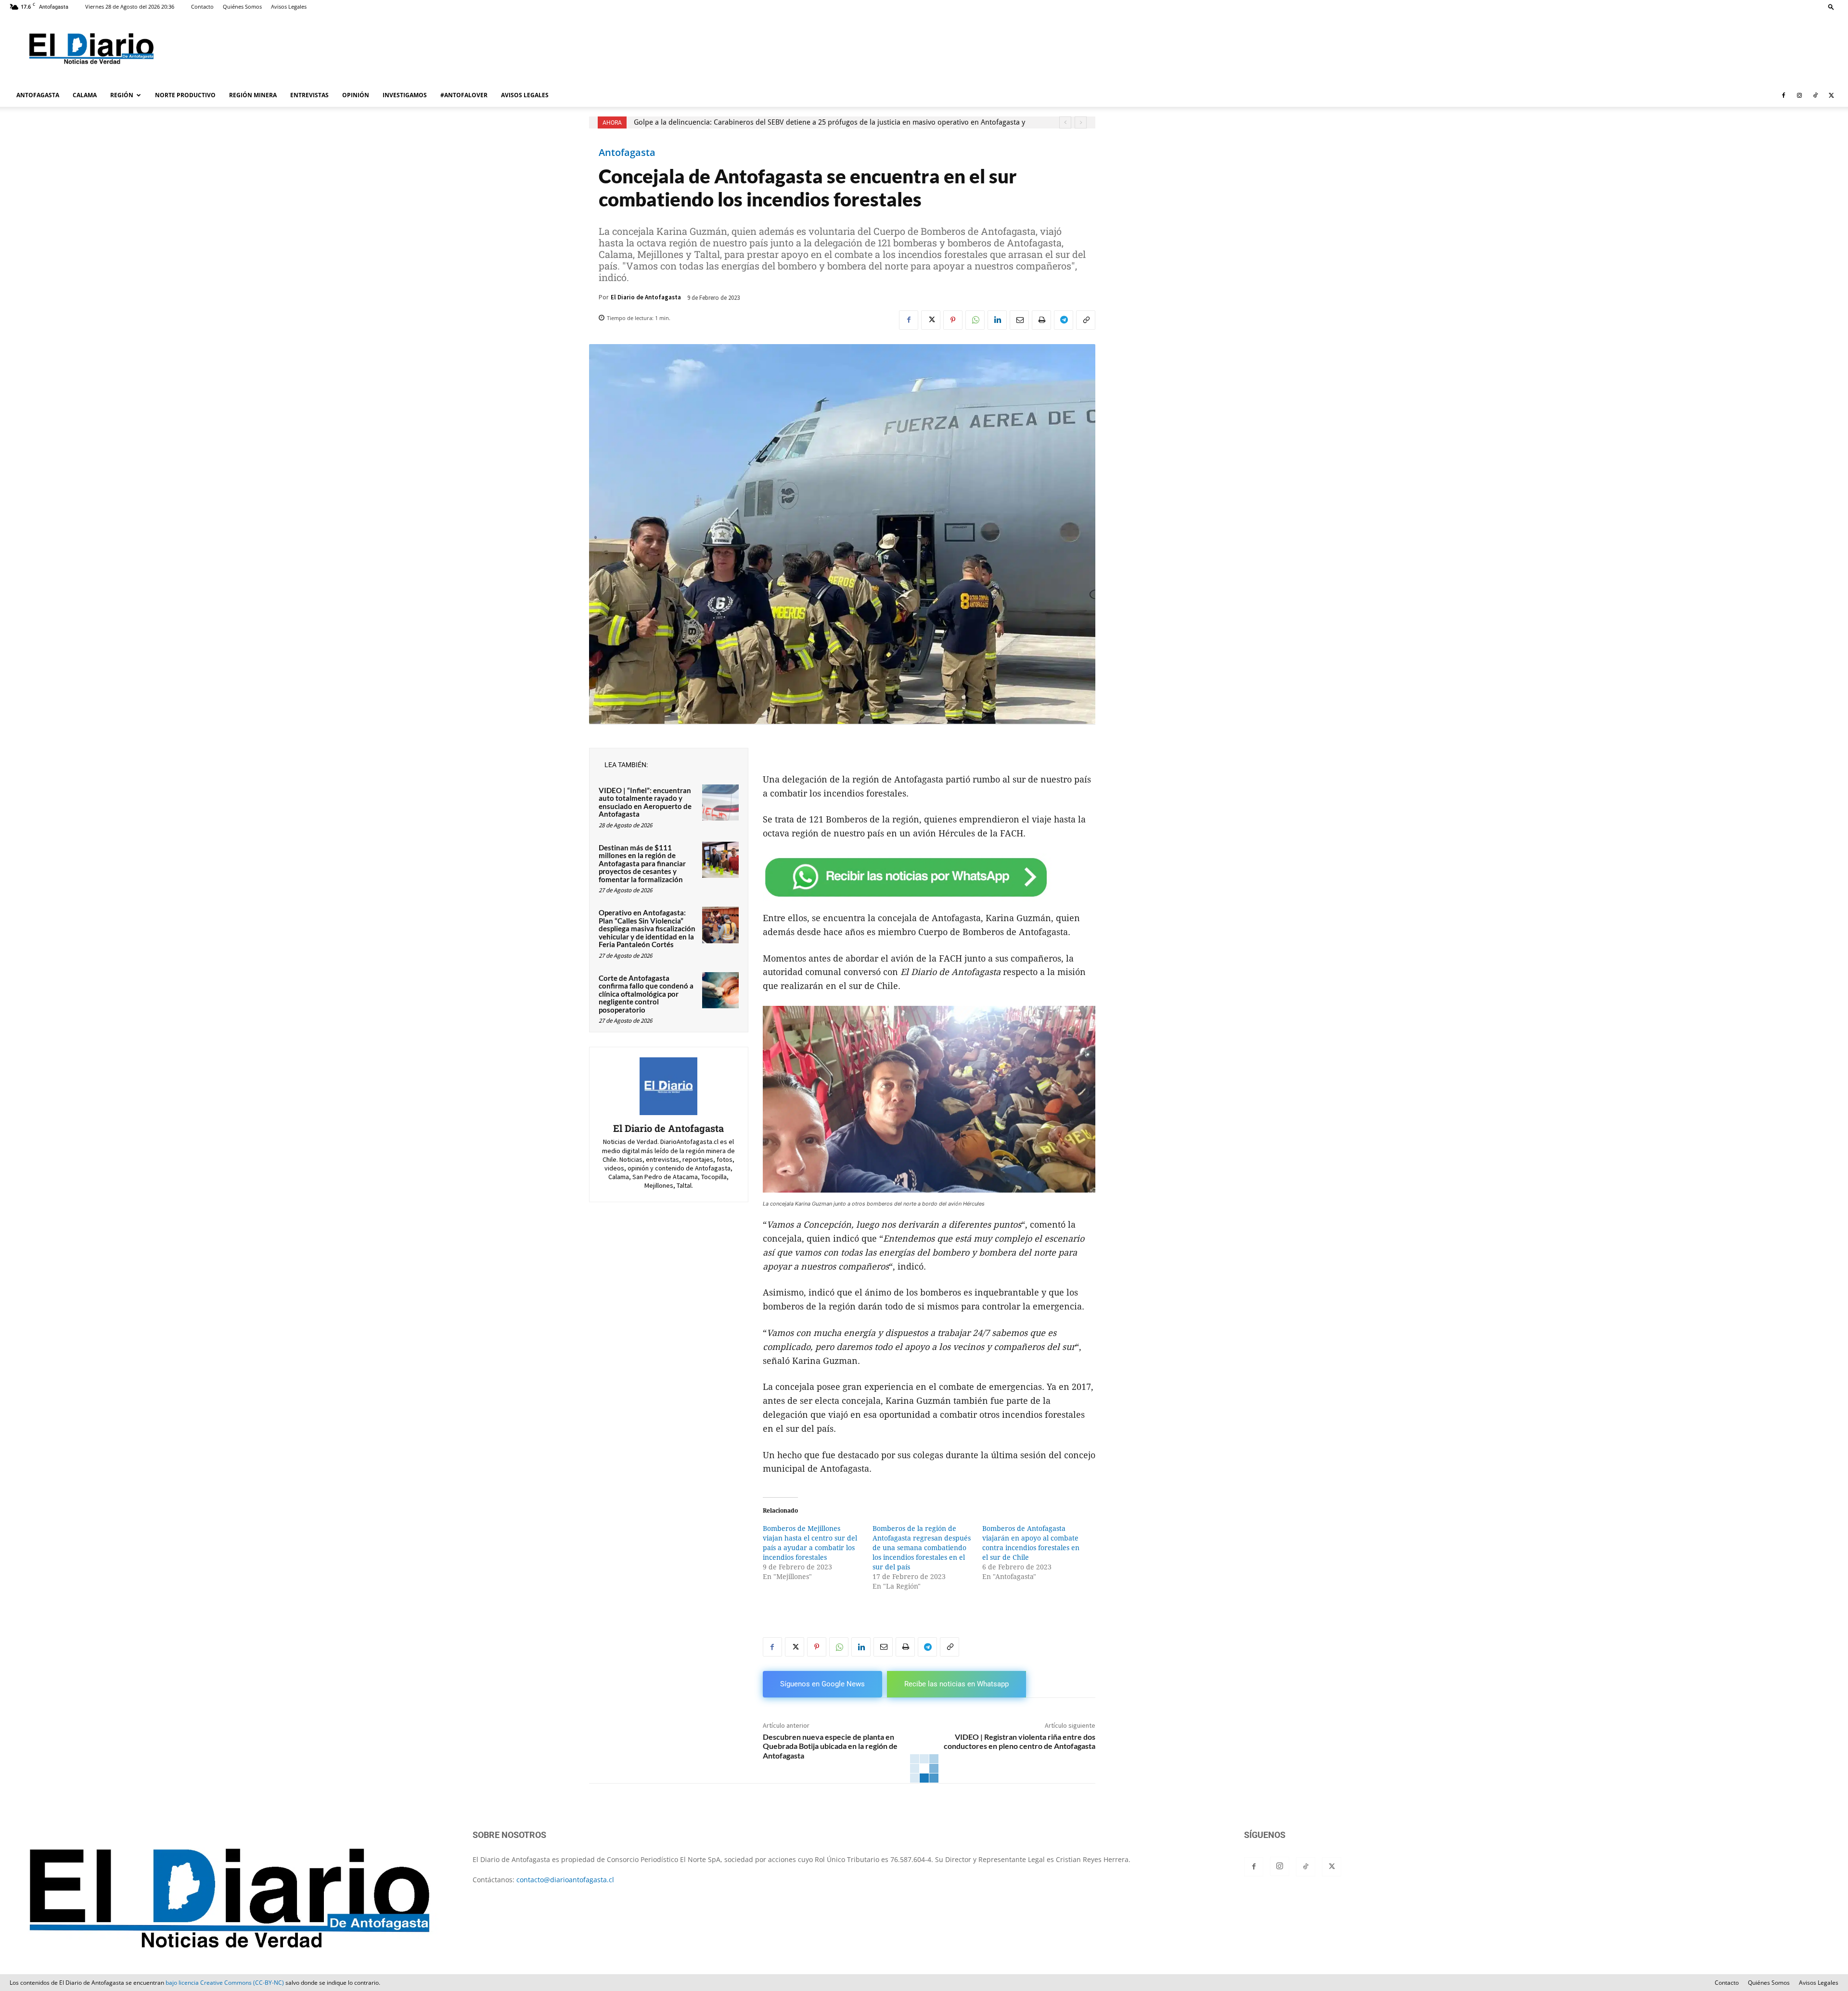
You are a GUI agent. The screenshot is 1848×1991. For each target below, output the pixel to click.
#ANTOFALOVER (464, 95)
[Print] (1041, 320)
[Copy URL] (1086, 320)
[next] (1081, 122)
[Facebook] (1784, 95)
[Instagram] (1799, 95)
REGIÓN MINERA (253, 95)
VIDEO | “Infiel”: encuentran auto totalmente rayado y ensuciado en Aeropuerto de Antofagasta (645, 802)
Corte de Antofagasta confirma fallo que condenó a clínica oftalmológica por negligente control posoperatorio (646, 994)
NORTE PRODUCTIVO (185, 95)
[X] (1831, 95)
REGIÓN (122, 95)
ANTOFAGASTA (38, 95)
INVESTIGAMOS (405, 95)
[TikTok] (1815, 95)
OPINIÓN (356, 95)
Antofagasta (627, 153)
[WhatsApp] (975, 320)
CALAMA (85, 95)
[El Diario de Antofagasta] (668, 1086)
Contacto (202, 6)
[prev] (1065, 122)
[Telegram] (1064, 320)
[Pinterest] (953, 320)
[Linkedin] (997, 320)
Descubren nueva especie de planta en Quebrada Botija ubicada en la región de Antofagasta (830, 1746)
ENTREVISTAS (309, 95)
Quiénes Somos (242, 6)
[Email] (1019, 320)
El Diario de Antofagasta (646, 297)
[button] (1831, 6)
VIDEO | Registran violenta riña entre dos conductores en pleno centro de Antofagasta (1020, 1741)
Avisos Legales (289, 6)
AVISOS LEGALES (525, 95)
